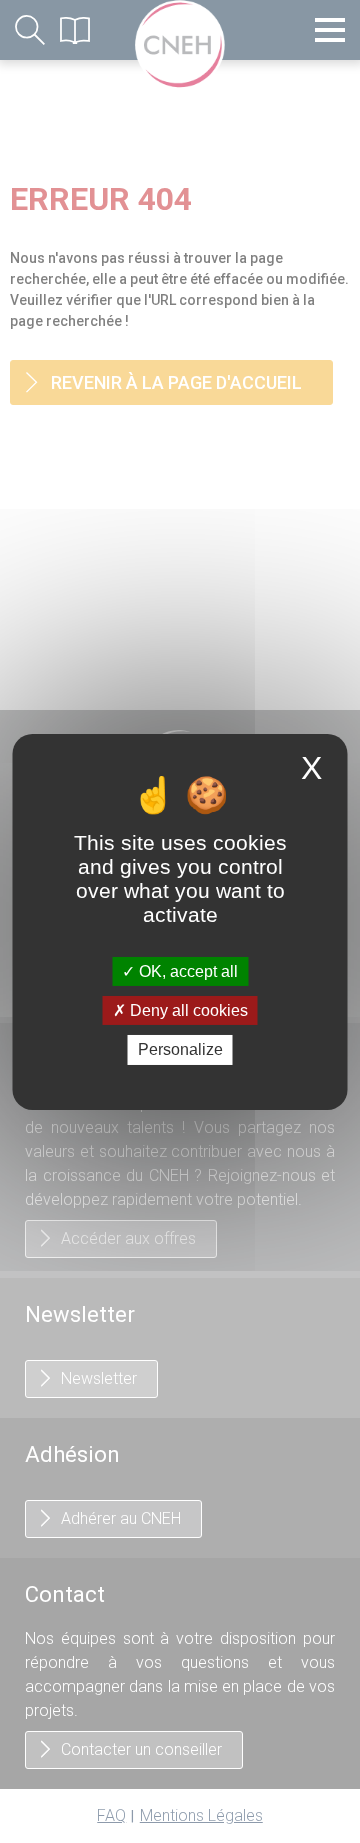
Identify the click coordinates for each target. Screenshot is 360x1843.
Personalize (180, 1049)
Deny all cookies (187, 1010)
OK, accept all (186, 971)
